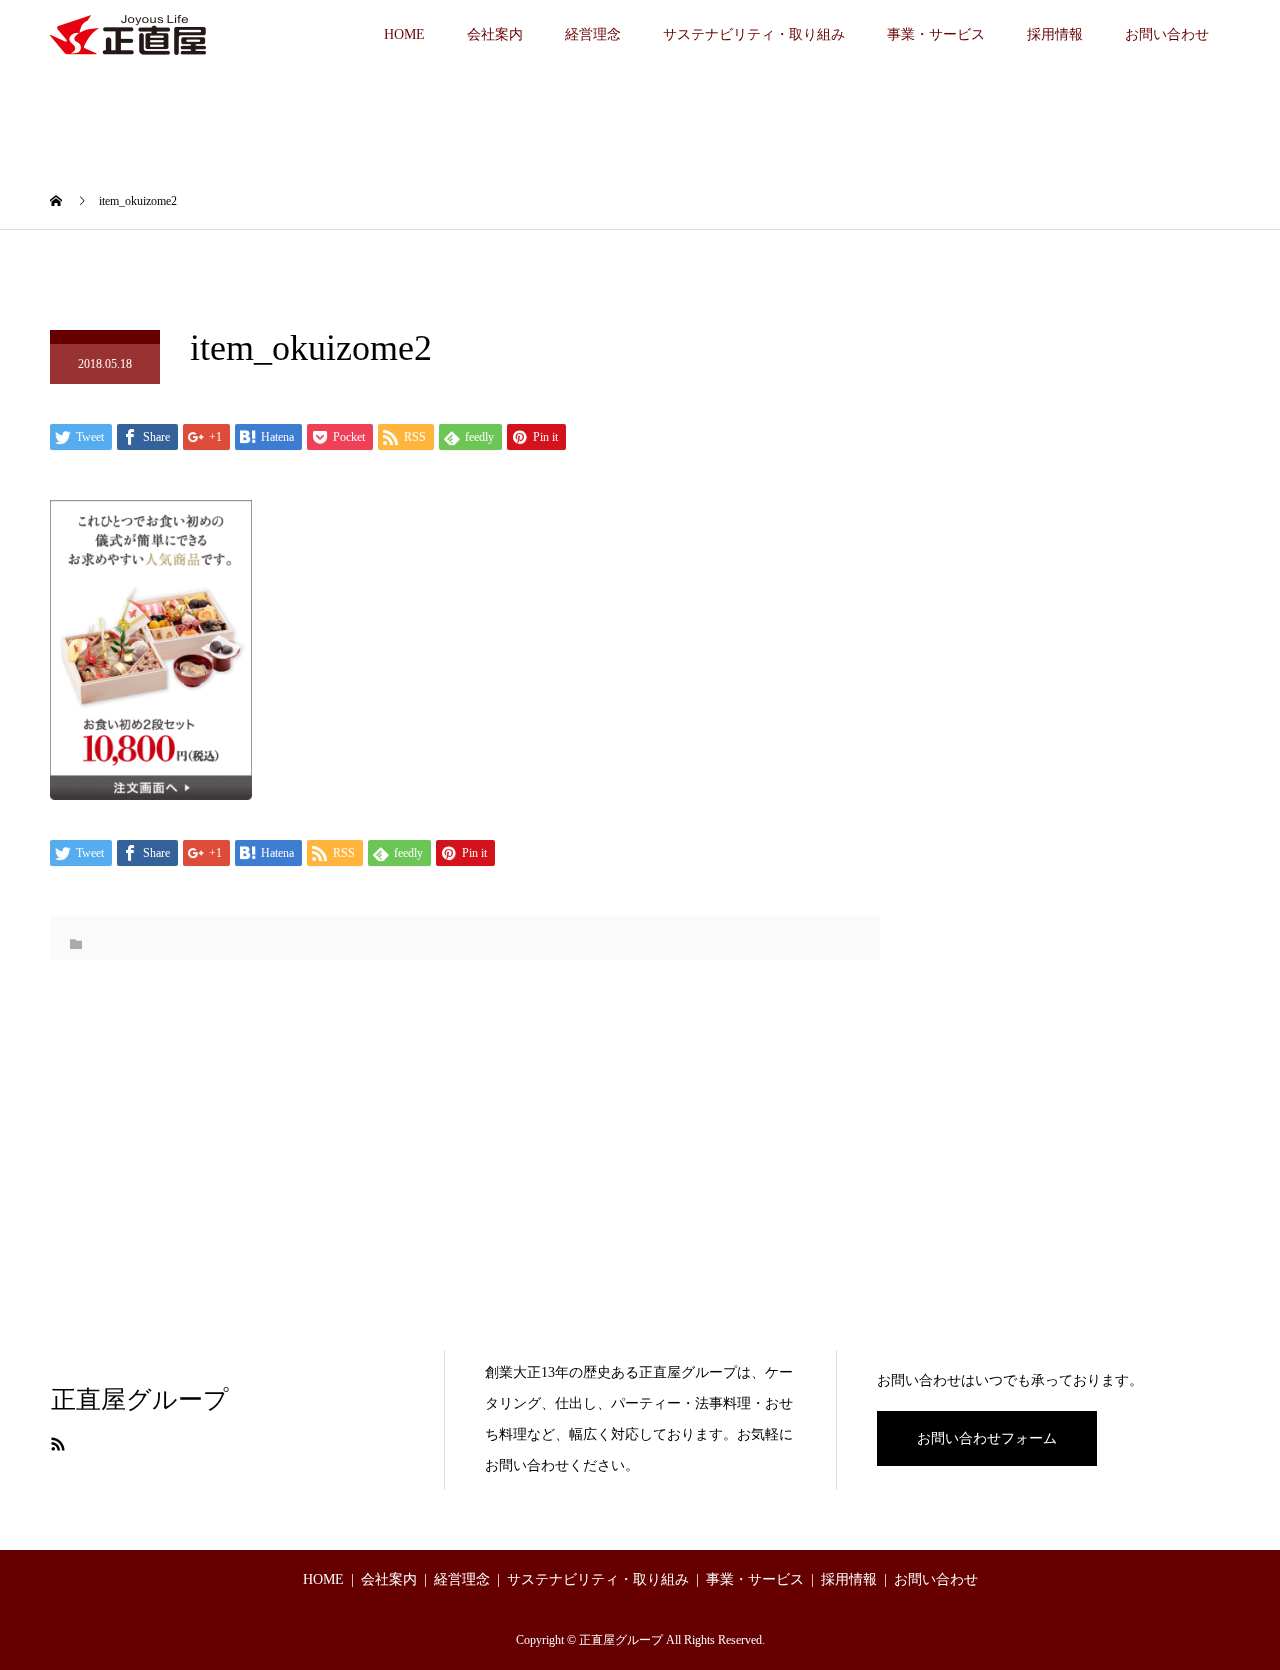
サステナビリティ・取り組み (754, 34)
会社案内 (495, 34)
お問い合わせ (1167, 34)
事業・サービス (936, 34)
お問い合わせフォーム (987, 1438)
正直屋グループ (140, 1399)
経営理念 (593, 34)
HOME (404, 34)
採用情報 (1055, 34)
